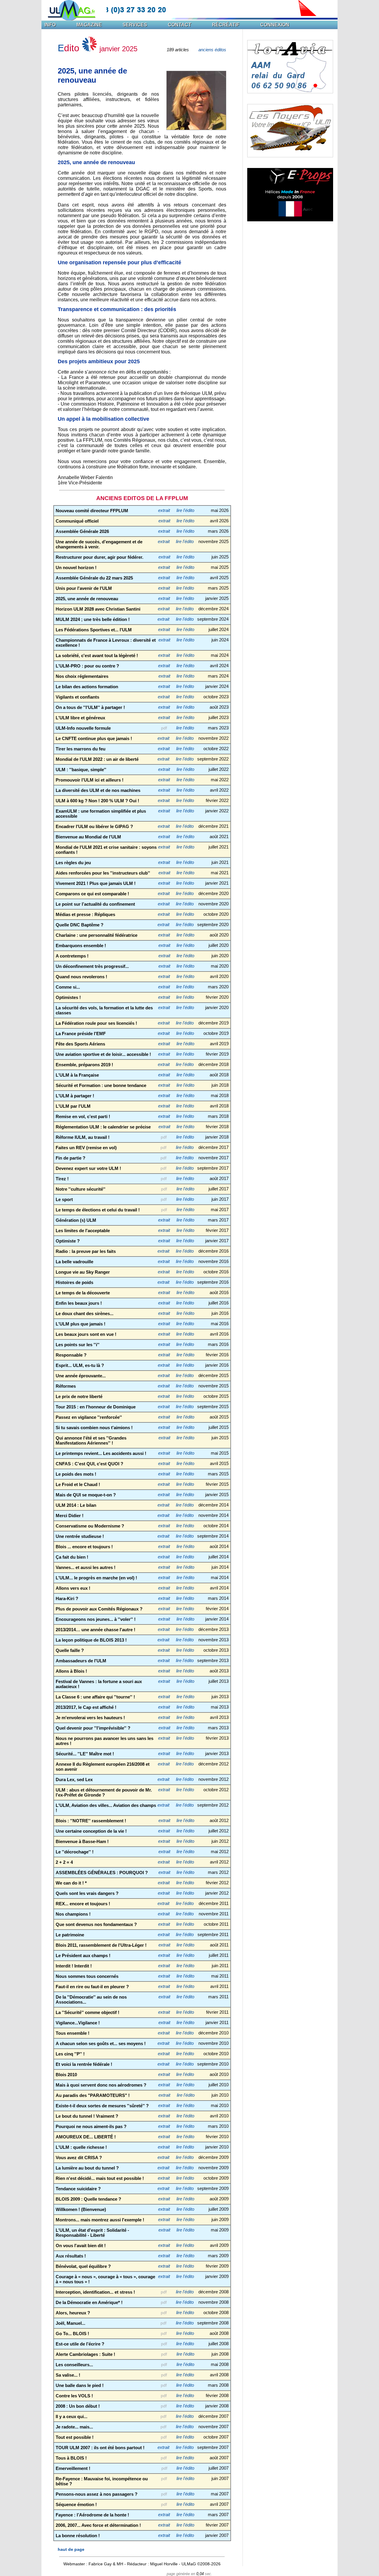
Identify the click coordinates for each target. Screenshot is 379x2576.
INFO (50, 25)
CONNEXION (275, 25)
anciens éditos (212, 50)
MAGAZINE (89, 25)
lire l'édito (185, 510)
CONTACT (180, 25)
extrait (164, 510)
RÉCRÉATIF (226, 25)
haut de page (71, 2549)
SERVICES (135, 25)
